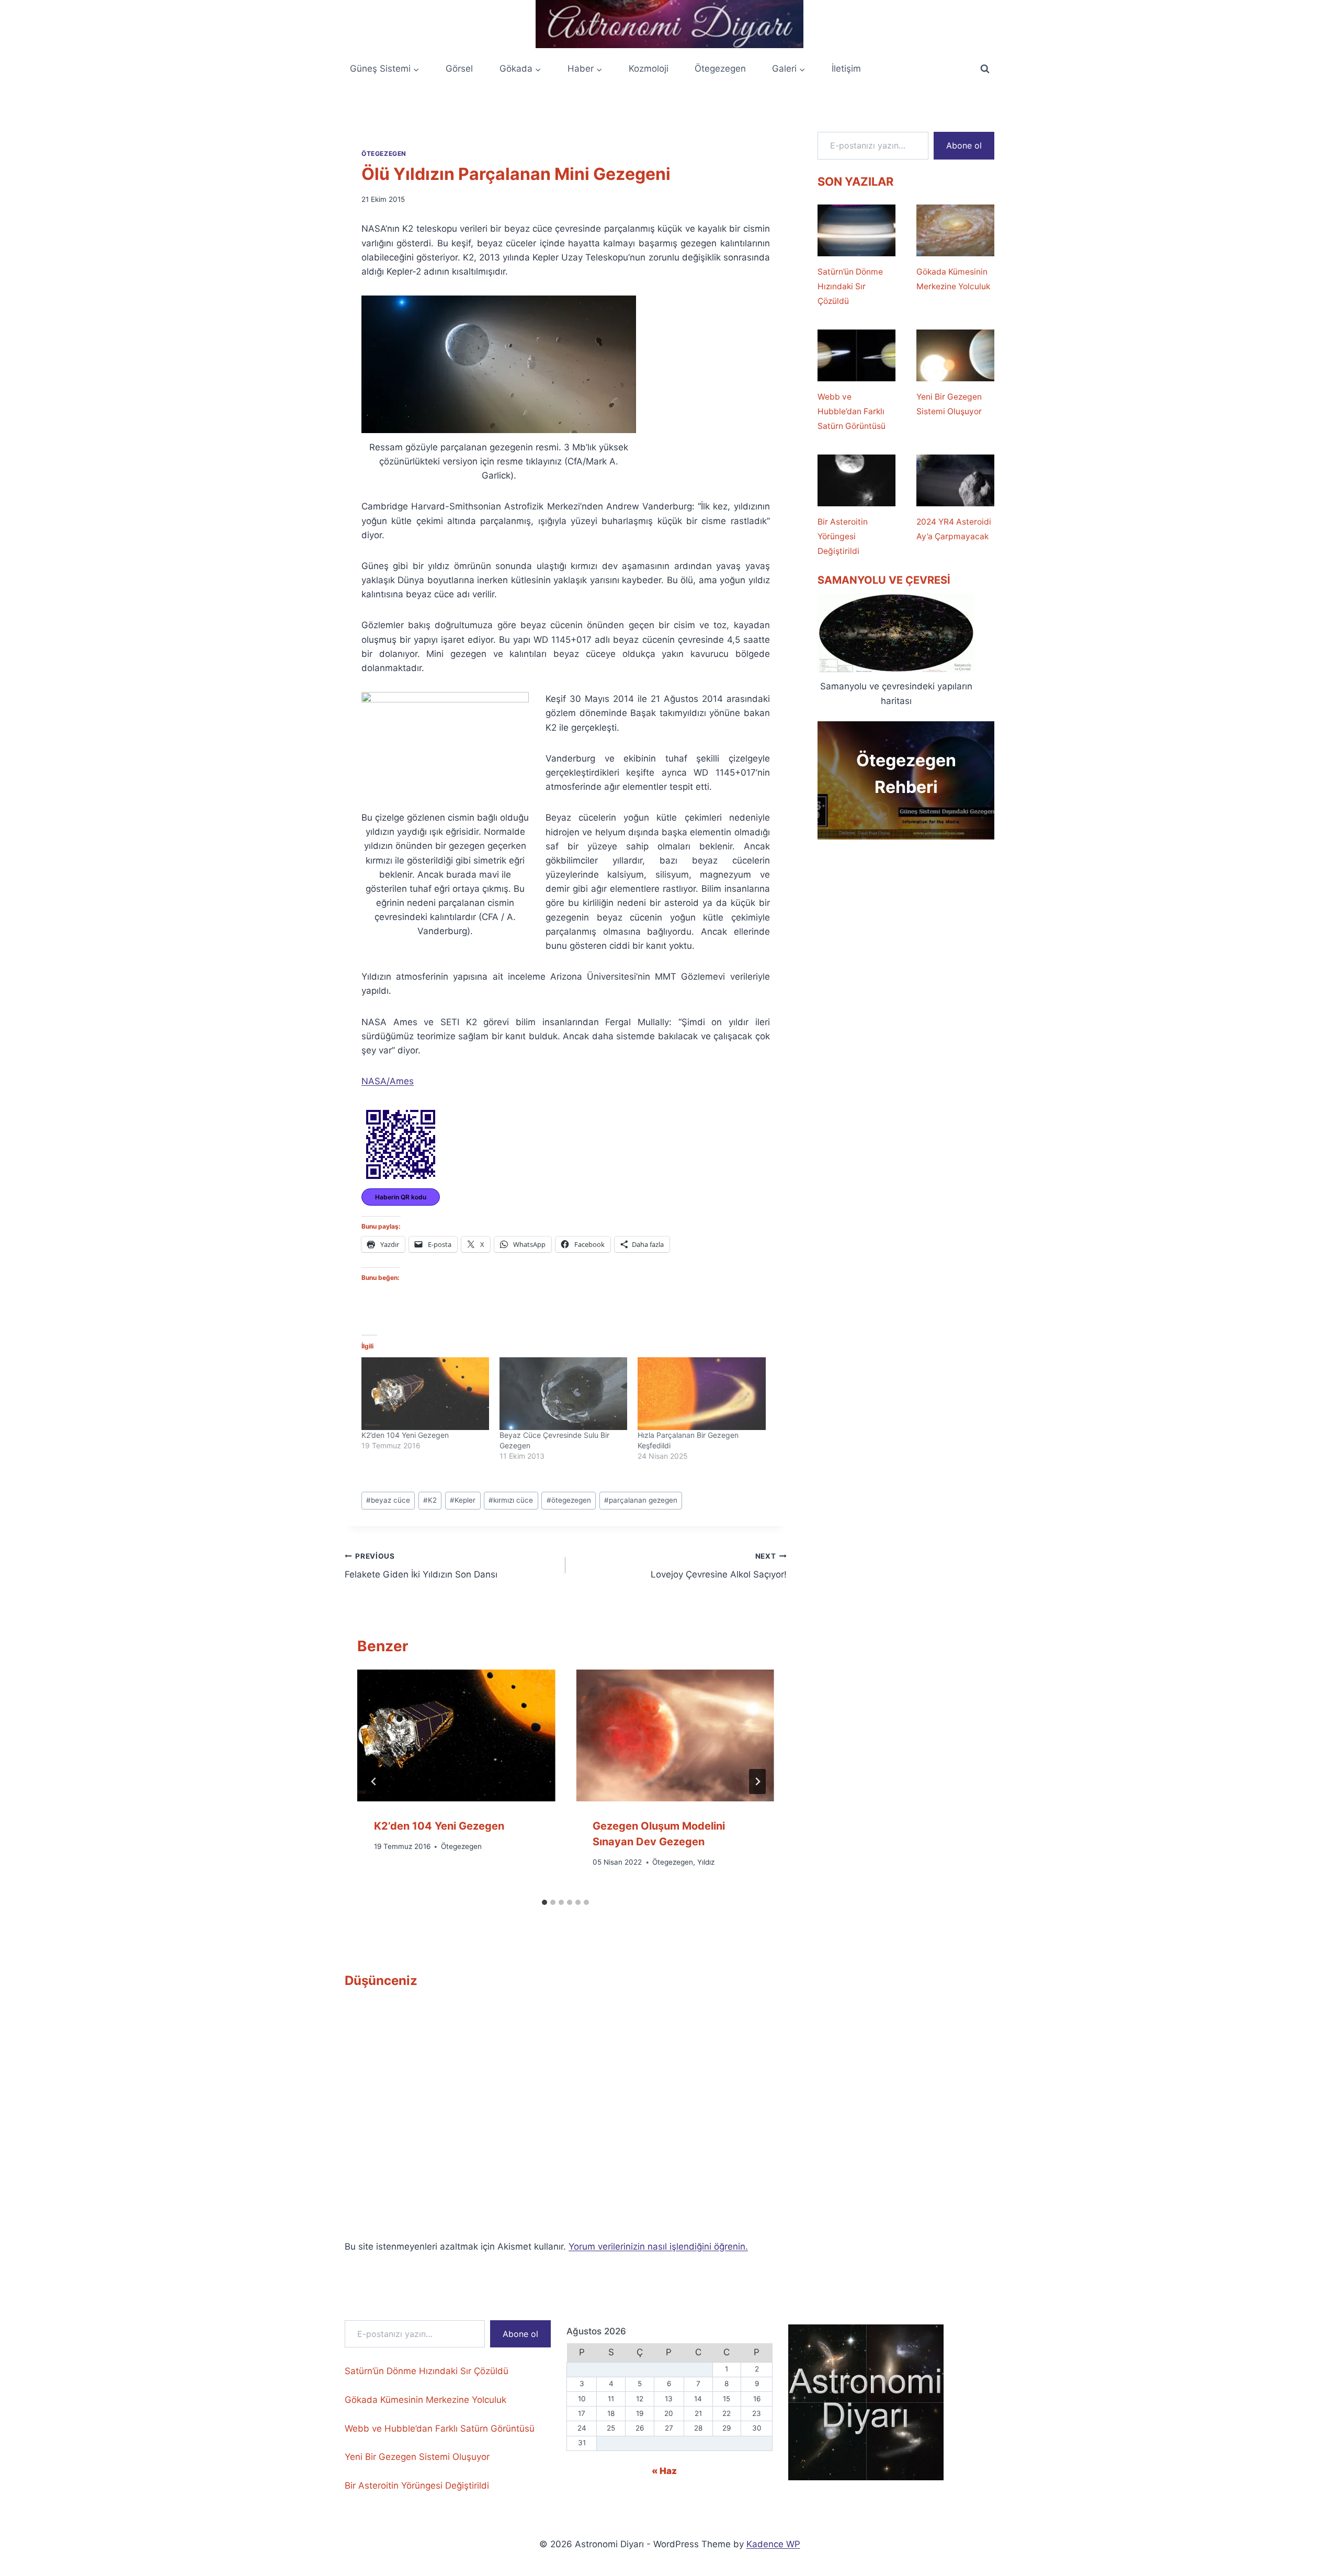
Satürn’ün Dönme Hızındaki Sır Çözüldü (850, 286)
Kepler (463, 1500)
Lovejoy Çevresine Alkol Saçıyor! (718, 1566)
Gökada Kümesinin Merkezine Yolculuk (953, 279)
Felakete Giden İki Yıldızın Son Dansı (421, 1566)
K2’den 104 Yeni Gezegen (405, 1435)
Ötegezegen (720, 69)
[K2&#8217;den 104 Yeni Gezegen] (425, 1394)
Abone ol (964, 145)
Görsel (459, 69)
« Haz (664, 2471)
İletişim (846, 69)
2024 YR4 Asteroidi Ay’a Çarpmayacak (954, 529)
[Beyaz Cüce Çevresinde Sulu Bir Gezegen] (563, 1394)
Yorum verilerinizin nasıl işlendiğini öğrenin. (658, 2246)
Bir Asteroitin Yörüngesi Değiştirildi (843, 536)
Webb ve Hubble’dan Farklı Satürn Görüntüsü (852, 411)
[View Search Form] (985, 69)
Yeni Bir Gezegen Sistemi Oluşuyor (949, 404)
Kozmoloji (649, 69)
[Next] (757, 1781)
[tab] (544, 1902)
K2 (430, 1500)
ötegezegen (569, 1500)
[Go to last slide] (374, 1781)
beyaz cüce (388, 1500)
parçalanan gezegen (641, 1500)
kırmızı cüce (511, 1500)
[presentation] (456, 1735)
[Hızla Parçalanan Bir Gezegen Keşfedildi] (701, 1394)
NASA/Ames (388, 1081)
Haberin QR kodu (401, 1197)
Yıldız (706, 1862)
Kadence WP (773, 2544)
